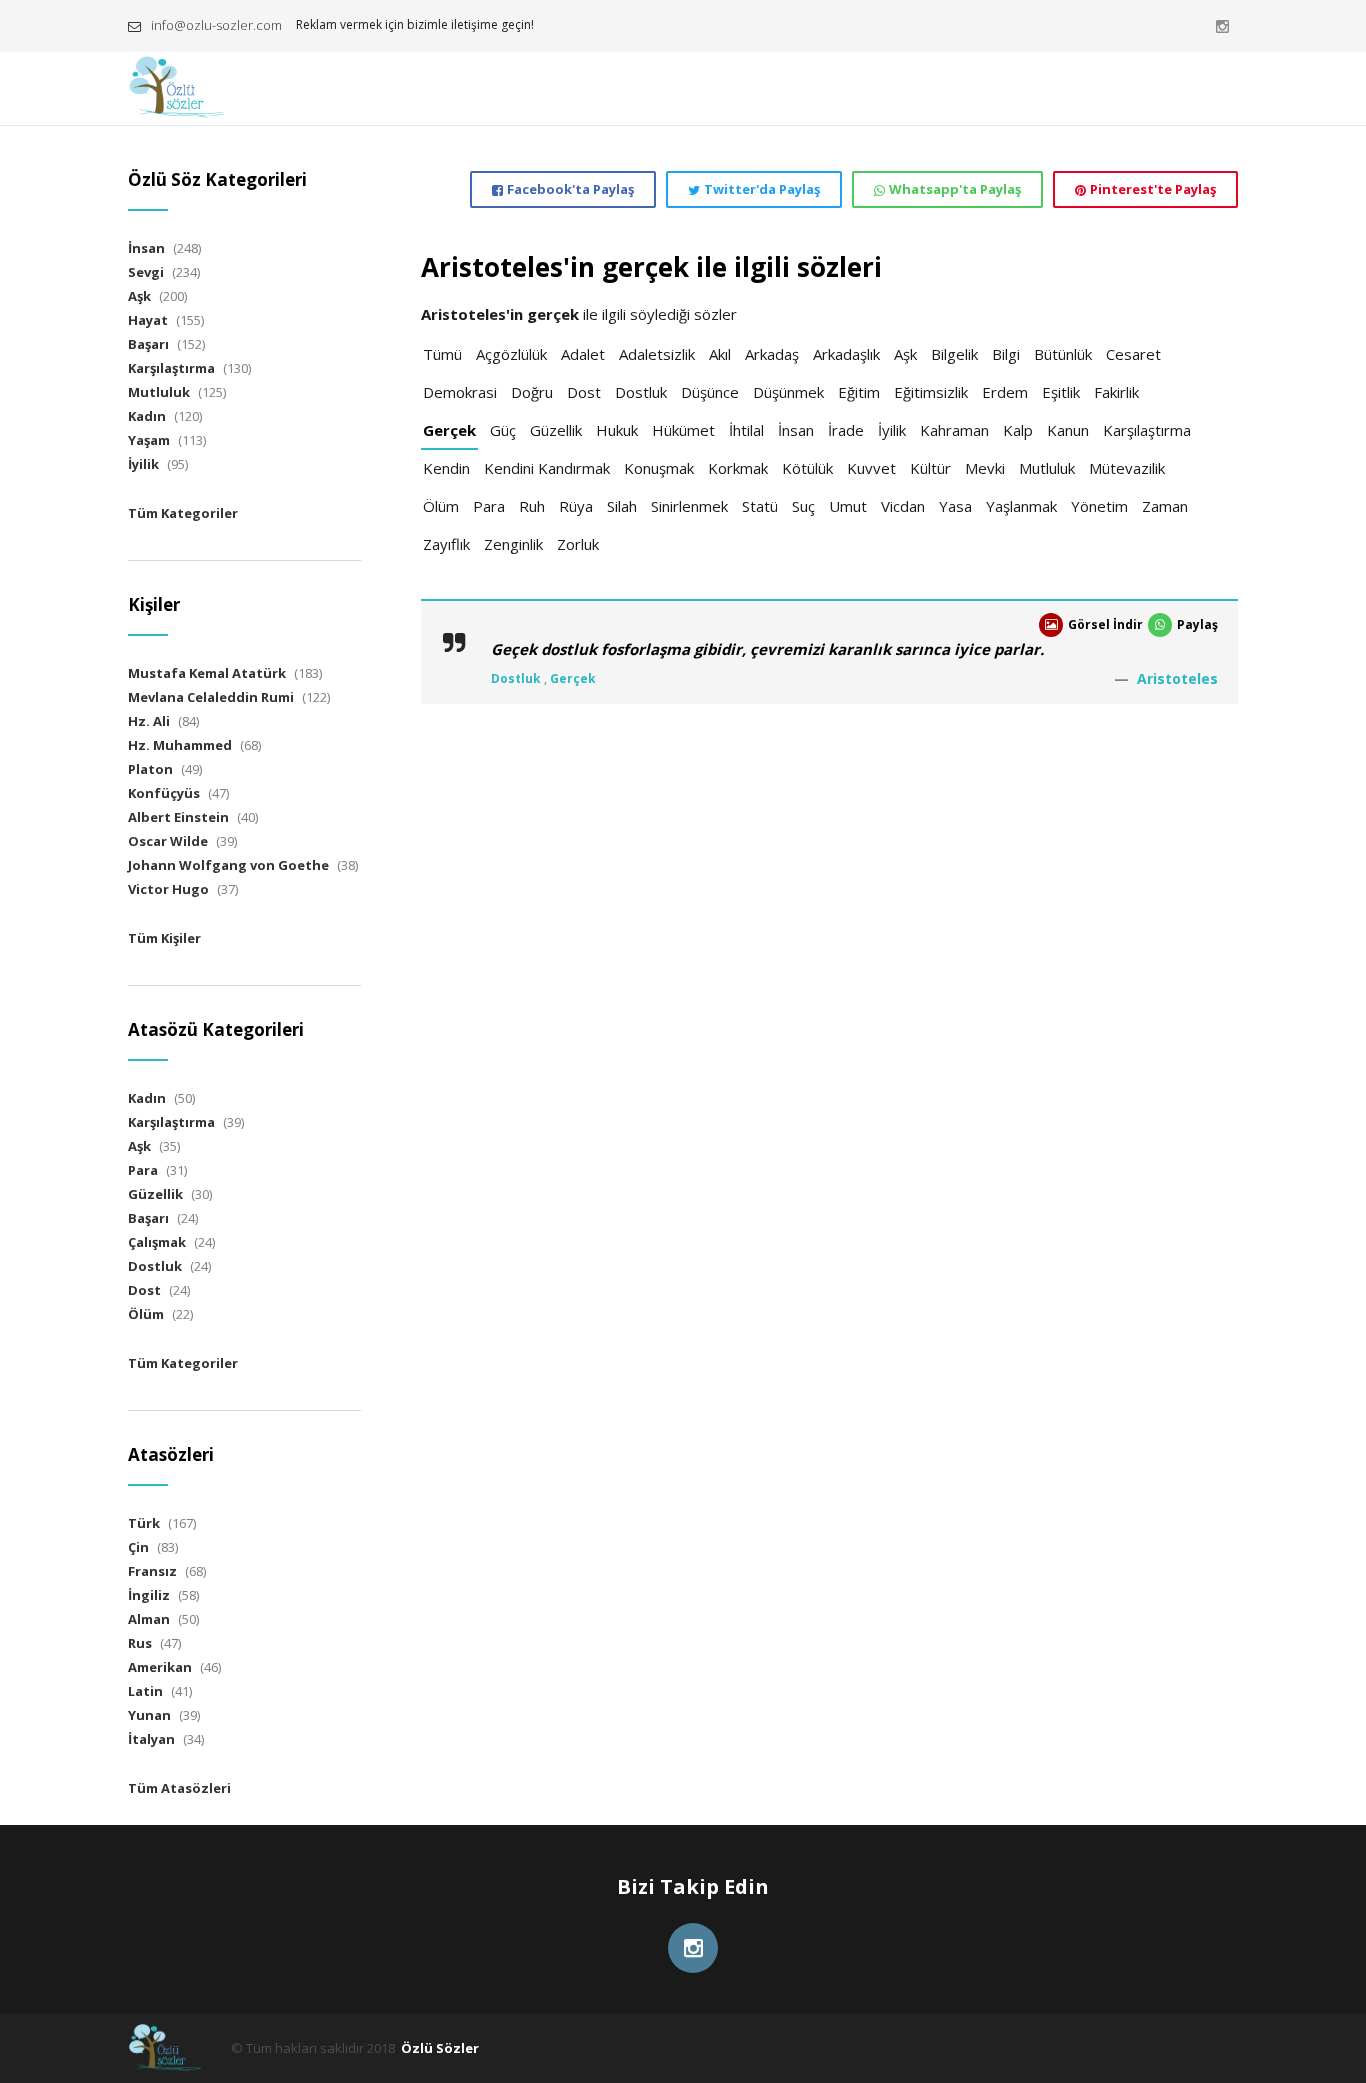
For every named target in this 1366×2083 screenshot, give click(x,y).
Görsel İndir (1105, 624)
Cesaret (1133, 354)
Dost (584, 392)
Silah (622, 506)
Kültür (930, 468)
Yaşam (149, 440)
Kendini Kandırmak (547, 468)
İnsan (796, 430)
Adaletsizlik (657, 354)
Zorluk (578, 544)
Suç (803, 506)
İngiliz (149, 1595)
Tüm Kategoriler (183, 513)
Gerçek (449, 430)
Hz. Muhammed (180, 745)
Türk (144, 1523)
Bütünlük (1063, 354)
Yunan (149, 1715)
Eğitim (859, 392)
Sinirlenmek (689, 506)
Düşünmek (788, 392)
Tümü (442, 354)
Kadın (147, 416)
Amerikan (160, 1667)
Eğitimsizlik (931, 392)
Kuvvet (871, 468)
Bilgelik (954, 354)
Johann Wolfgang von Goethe (228, 865)
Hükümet (683, 430)
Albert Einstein (178, 817)
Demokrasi (460, 392)
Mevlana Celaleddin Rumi (211, 697)
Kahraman (954, 430)
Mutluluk (1047, 468)
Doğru (532, 392)
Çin (138, 1547)
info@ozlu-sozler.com (216, 25)
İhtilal (746, 430)
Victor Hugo (168, 889)
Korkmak (738, 468)
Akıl (720, 354)
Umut (848, 506)
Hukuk (617, 430)
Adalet (583, 354)
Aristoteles (1177, 678)
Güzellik (556, 430)
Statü (760, 506)
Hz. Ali (149, 721)
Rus (140, 1643)
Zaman (1165, 506)
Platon (150, 769)
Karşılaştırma (1147, 430)
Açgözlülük (511, 354)
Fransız (152, 1571)
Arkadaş (772, 354)
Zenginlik (513, 544)
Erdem (1005, 392)
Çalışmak (157, 1242)
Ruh (532, 506)
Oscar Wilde (168, 841)
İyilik (892, 430)
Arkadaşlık (846, 354)
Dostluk (641, 392)
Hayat (148, 320)
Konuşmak (659, 468)
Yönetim (1099, 506)
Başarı (148, 344)
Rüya (576, 506)
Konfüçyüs (164, 793)
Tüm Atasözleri (179, 1788)
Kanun (1068, 430)
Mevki (985, 468)
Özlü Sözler (440, 2048)
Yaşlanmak (1021, 506)
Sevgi (146, 272)
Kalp (1018, 430)
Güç (503, 430)
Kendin (446, 468)
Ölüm (441, 506)
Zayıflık (446, 544)
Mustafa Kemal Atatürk (207, 673)
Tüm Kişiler (164, 938)
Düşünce (710, 392)
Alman (149, 1619)
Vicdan (903, 506)
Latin (145, 1691)
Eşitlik (1061, 392)
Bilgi (1006, 354)
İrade (846, 430)
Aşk (905, 354)
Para (489, 506)
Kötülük (807, 468)
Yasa (955, 506)
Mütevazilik (1127, 468)
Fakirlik (1116, 392)
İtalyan (151, 1739)
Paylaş (1197, 624)
